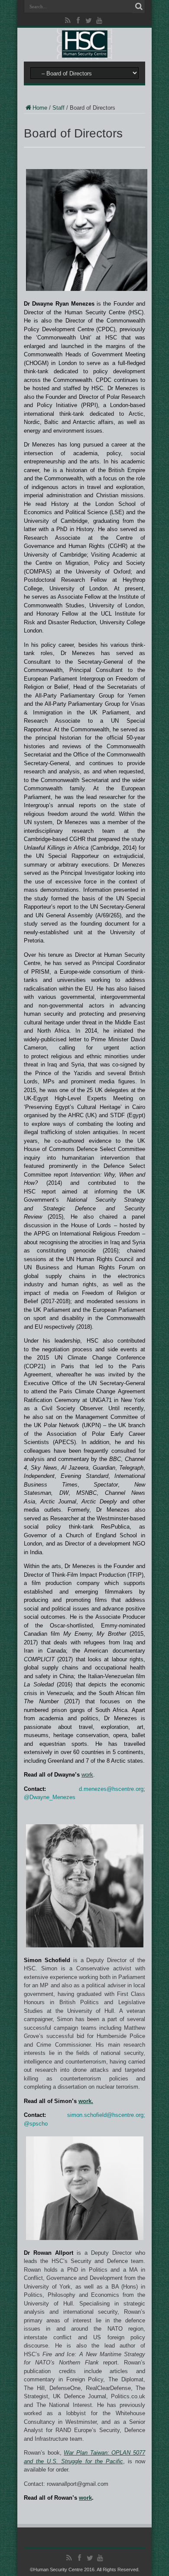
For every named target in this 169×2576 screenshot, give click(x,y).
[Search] (139, 7)
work (87, 1775)
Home (40, 108)
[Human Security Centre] (84, 44)
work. (86, 2101)
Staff (58, 108)
